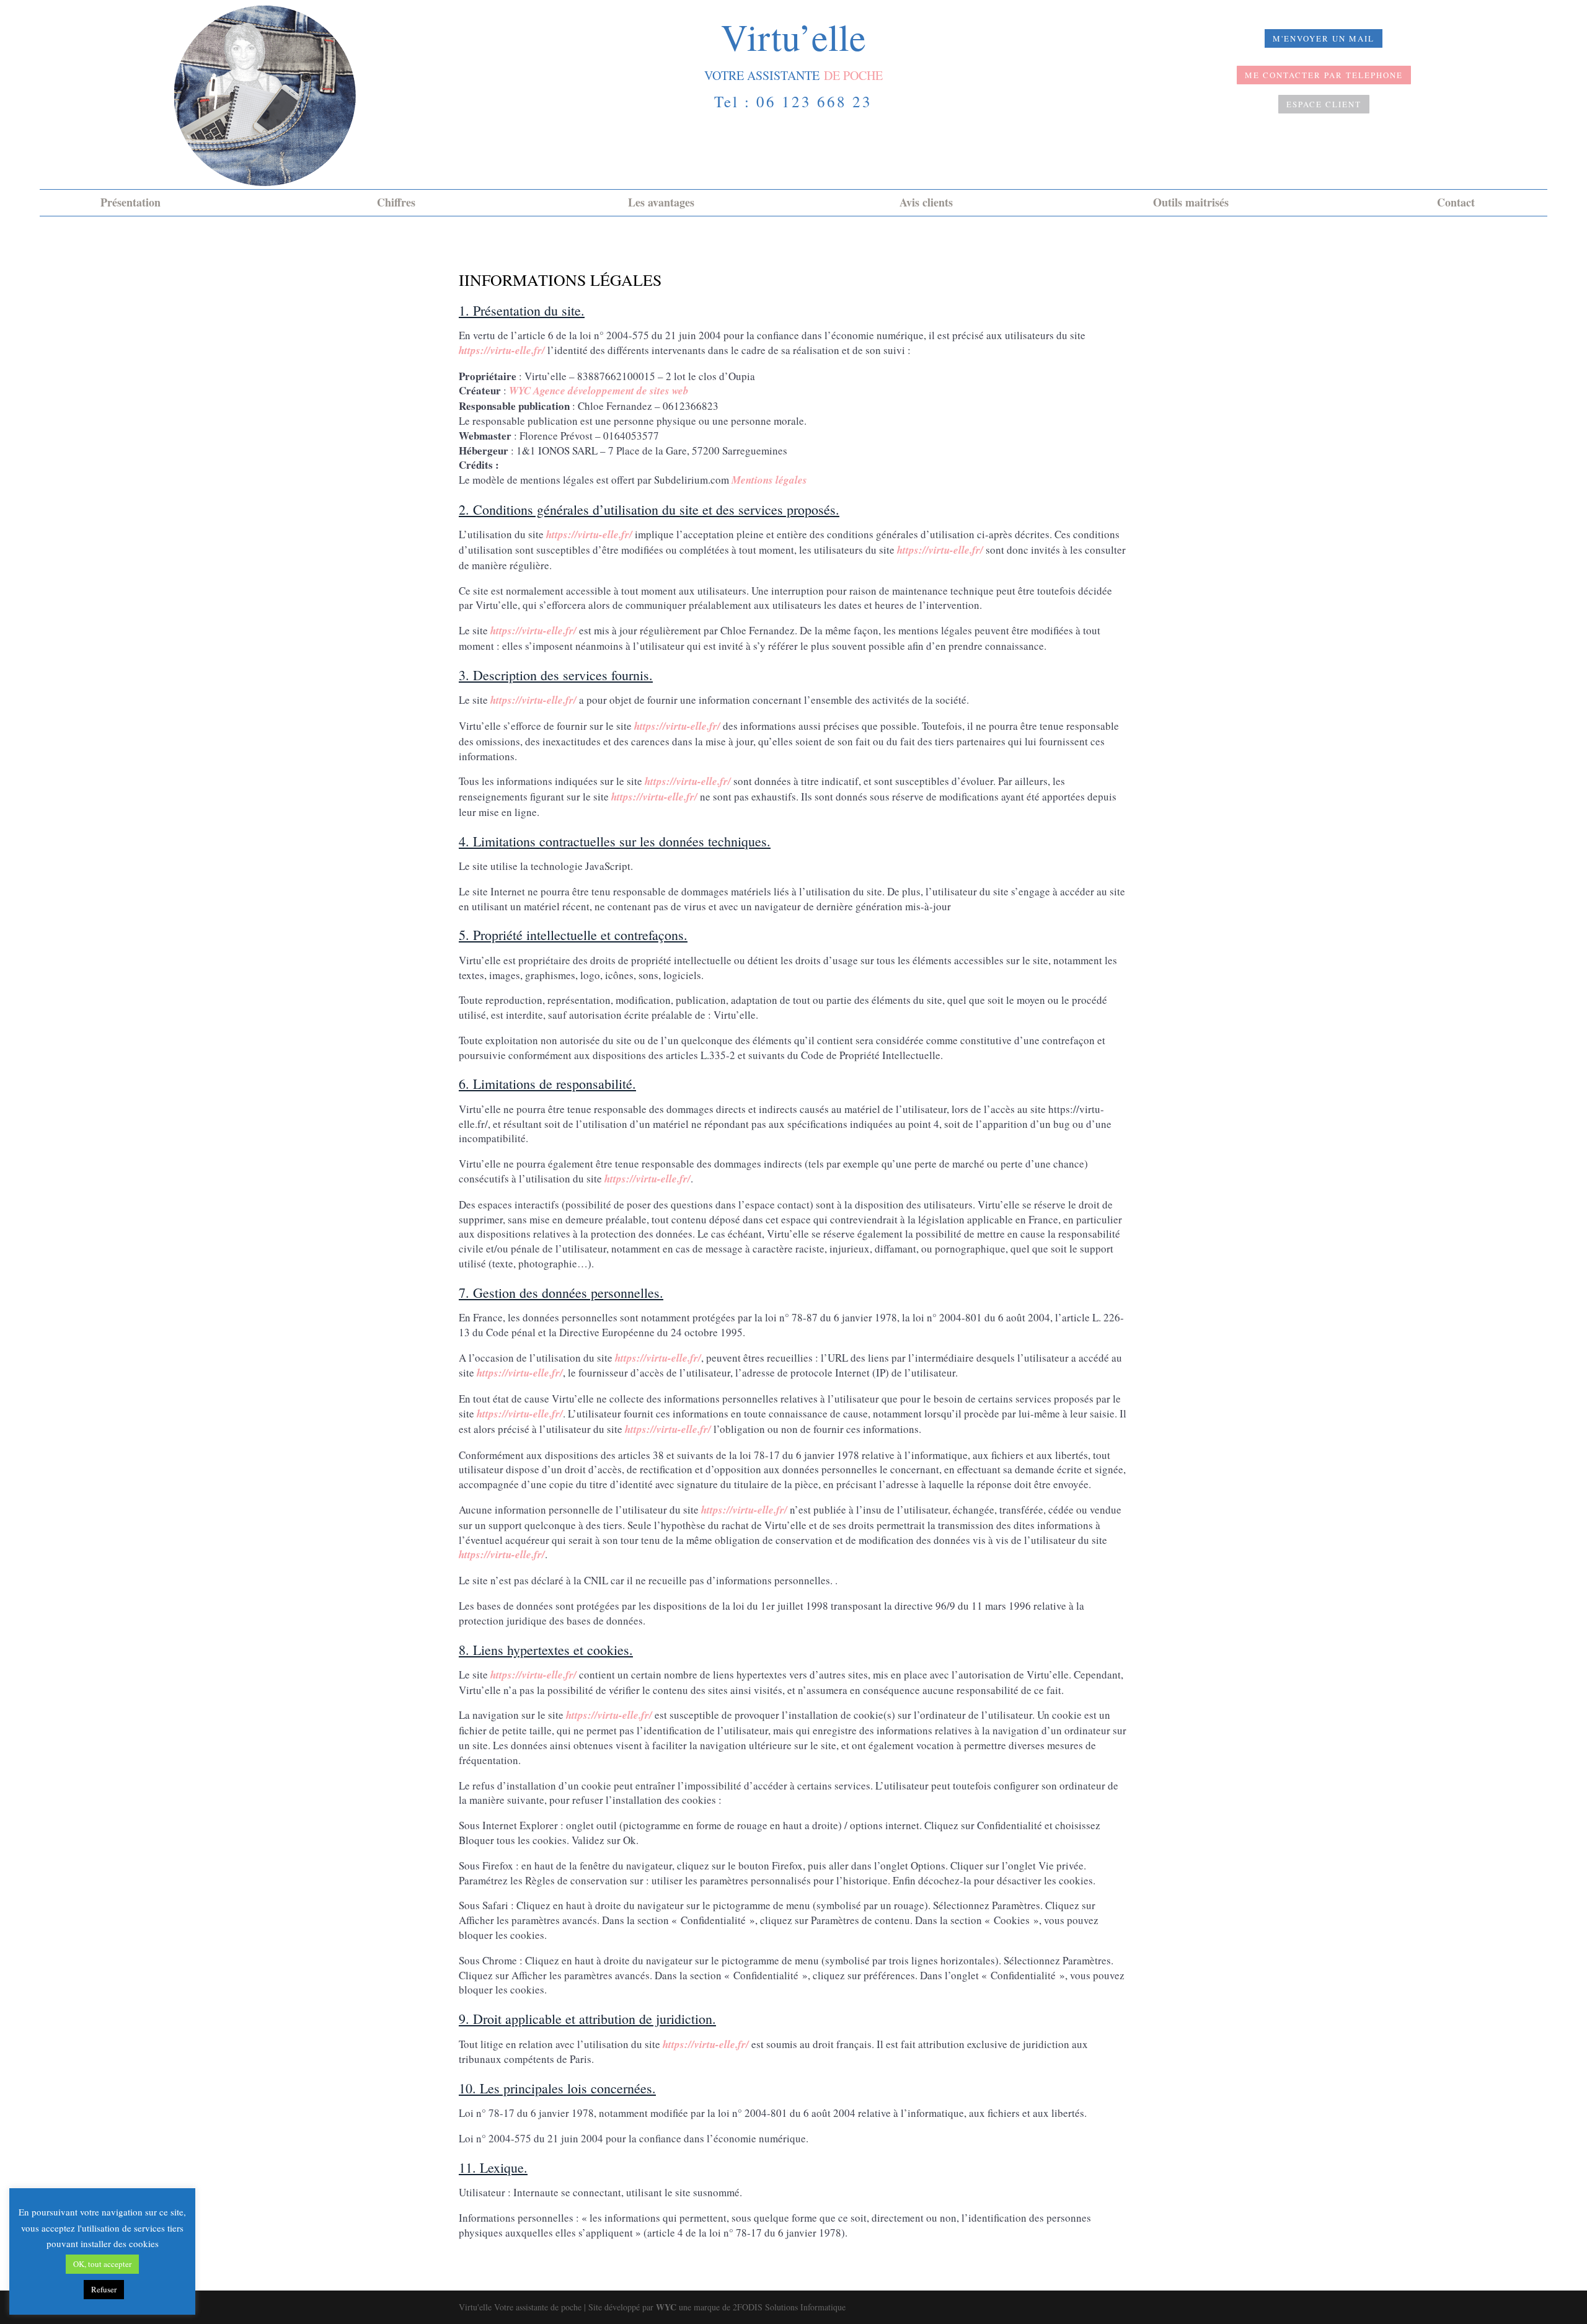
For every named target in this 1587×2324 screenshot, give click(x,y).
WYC (666, 2307)
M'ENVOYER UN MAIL (1324, 38)
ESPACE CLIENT (1324, 104)
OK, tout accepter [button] (102, 2264)
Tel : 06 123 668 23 (793, 101)
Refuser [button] (104, 2289)
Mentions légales (769, 480)
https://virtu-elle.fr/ (502, 350)
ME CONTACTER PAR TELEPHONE (1324, 75)
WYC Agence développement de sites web (599, 391)
